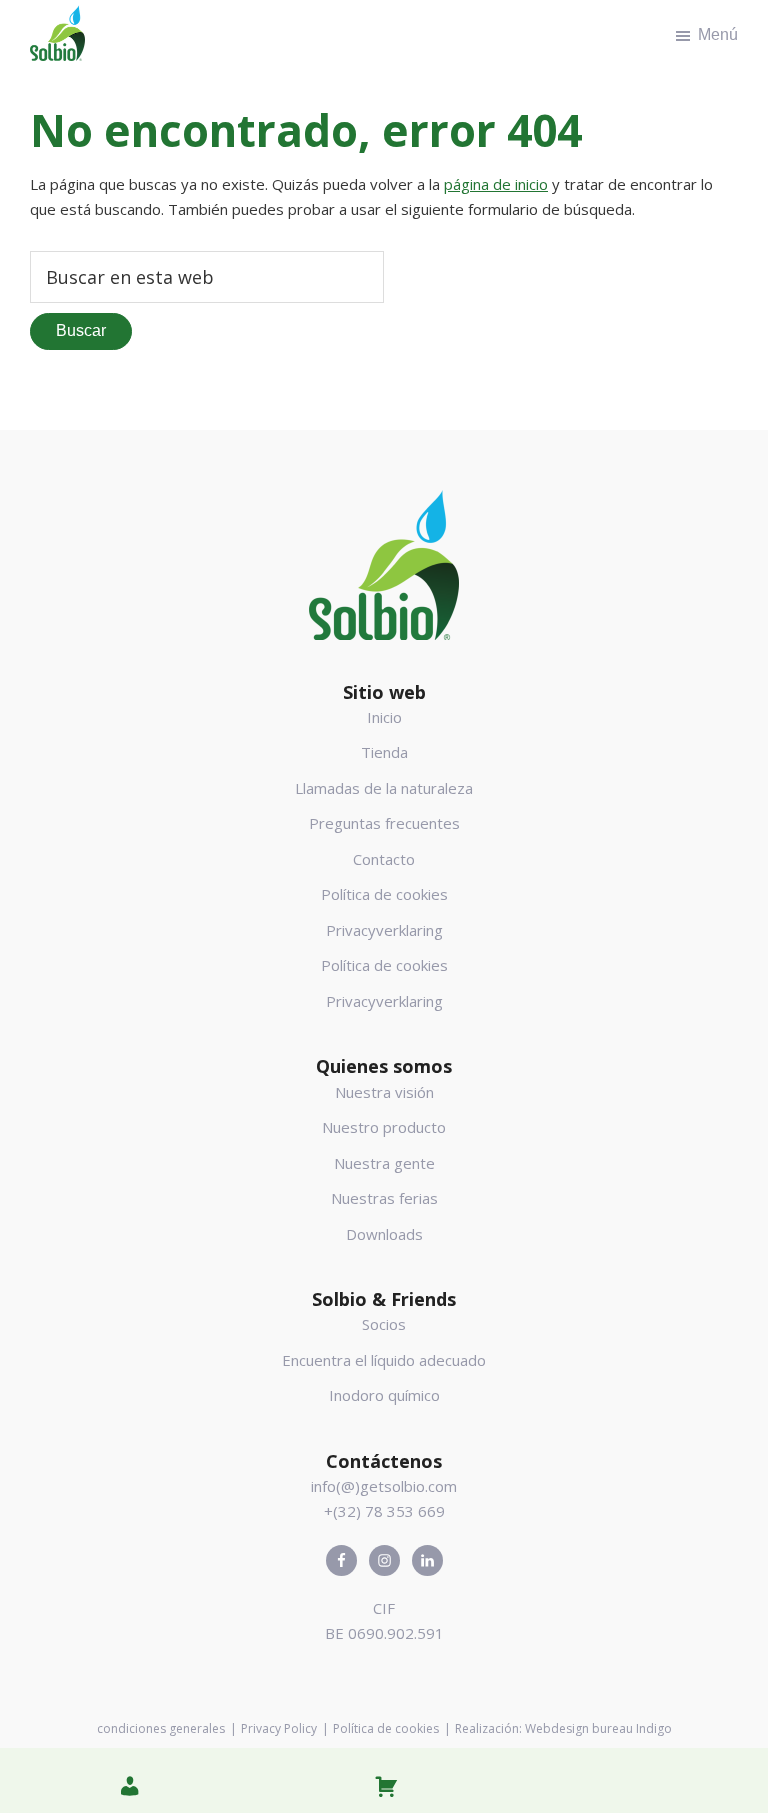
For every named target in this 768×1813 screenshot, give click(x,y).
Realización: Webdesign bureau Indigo (563, 1728)
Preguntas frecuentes (384, 823)
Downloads (384, 1234)
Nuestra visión (384, 1092)
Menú (718, 34)
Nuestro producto (384, 1127)
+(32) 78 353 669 (384, 1511)
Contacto (384, 859)
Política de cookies (384, 894)
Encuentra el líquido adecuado (384, 1360)
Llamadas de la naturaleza (384, 788)
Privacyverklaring (384, 930)
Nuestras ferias (384, 1198)
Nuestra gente (384, 1163)
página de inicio (496, 184)
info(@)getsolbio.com (384, 1486)
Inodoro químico (384, 1395)
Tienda (384, 752)
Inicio (384, 717)
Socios (384, 1324)
